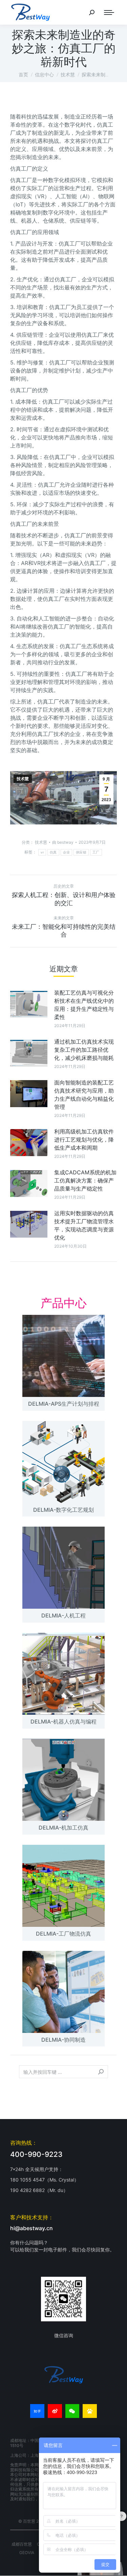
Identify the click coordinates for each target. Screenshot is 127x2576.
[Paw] (90, 2411)
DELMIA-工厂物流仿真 (63, 1934)
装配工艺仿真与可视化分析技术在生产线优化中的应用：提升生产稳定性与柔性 (84, 1005)
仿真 (53, 852)
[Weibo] (55, 2411)
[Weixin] (72, 2411)
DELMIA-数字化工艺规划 (63, 1510)
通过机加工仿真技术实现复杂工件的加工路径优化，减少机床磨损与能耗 (84, 1050)
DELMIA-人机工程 (63, 1615)
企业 (67, 852)
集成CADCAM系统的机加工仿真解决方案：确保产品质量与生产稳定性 (85, 1180)
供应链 (81, 852)
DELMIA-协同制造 (63, 2040)
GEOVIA (27, 2553)
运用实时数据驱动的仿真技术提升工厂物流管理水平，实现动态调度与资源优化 (84, 1225)
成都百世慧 (22, 2544)
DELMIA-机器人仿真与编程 (63, 1721)
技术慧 (23, 779)
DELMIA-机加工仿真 (63, 1828)
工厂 (96, 852)
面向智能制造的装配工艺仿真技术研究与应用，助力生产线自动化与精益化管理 (84, 1095)
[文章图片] (29, 1004)
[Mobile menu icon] (109, 12)
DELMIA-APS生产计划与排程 (64, 1404)
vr (42, 852)
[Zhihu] (37, 2411)
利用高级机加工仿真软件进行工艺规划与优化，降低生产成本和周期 (84, 1140)
